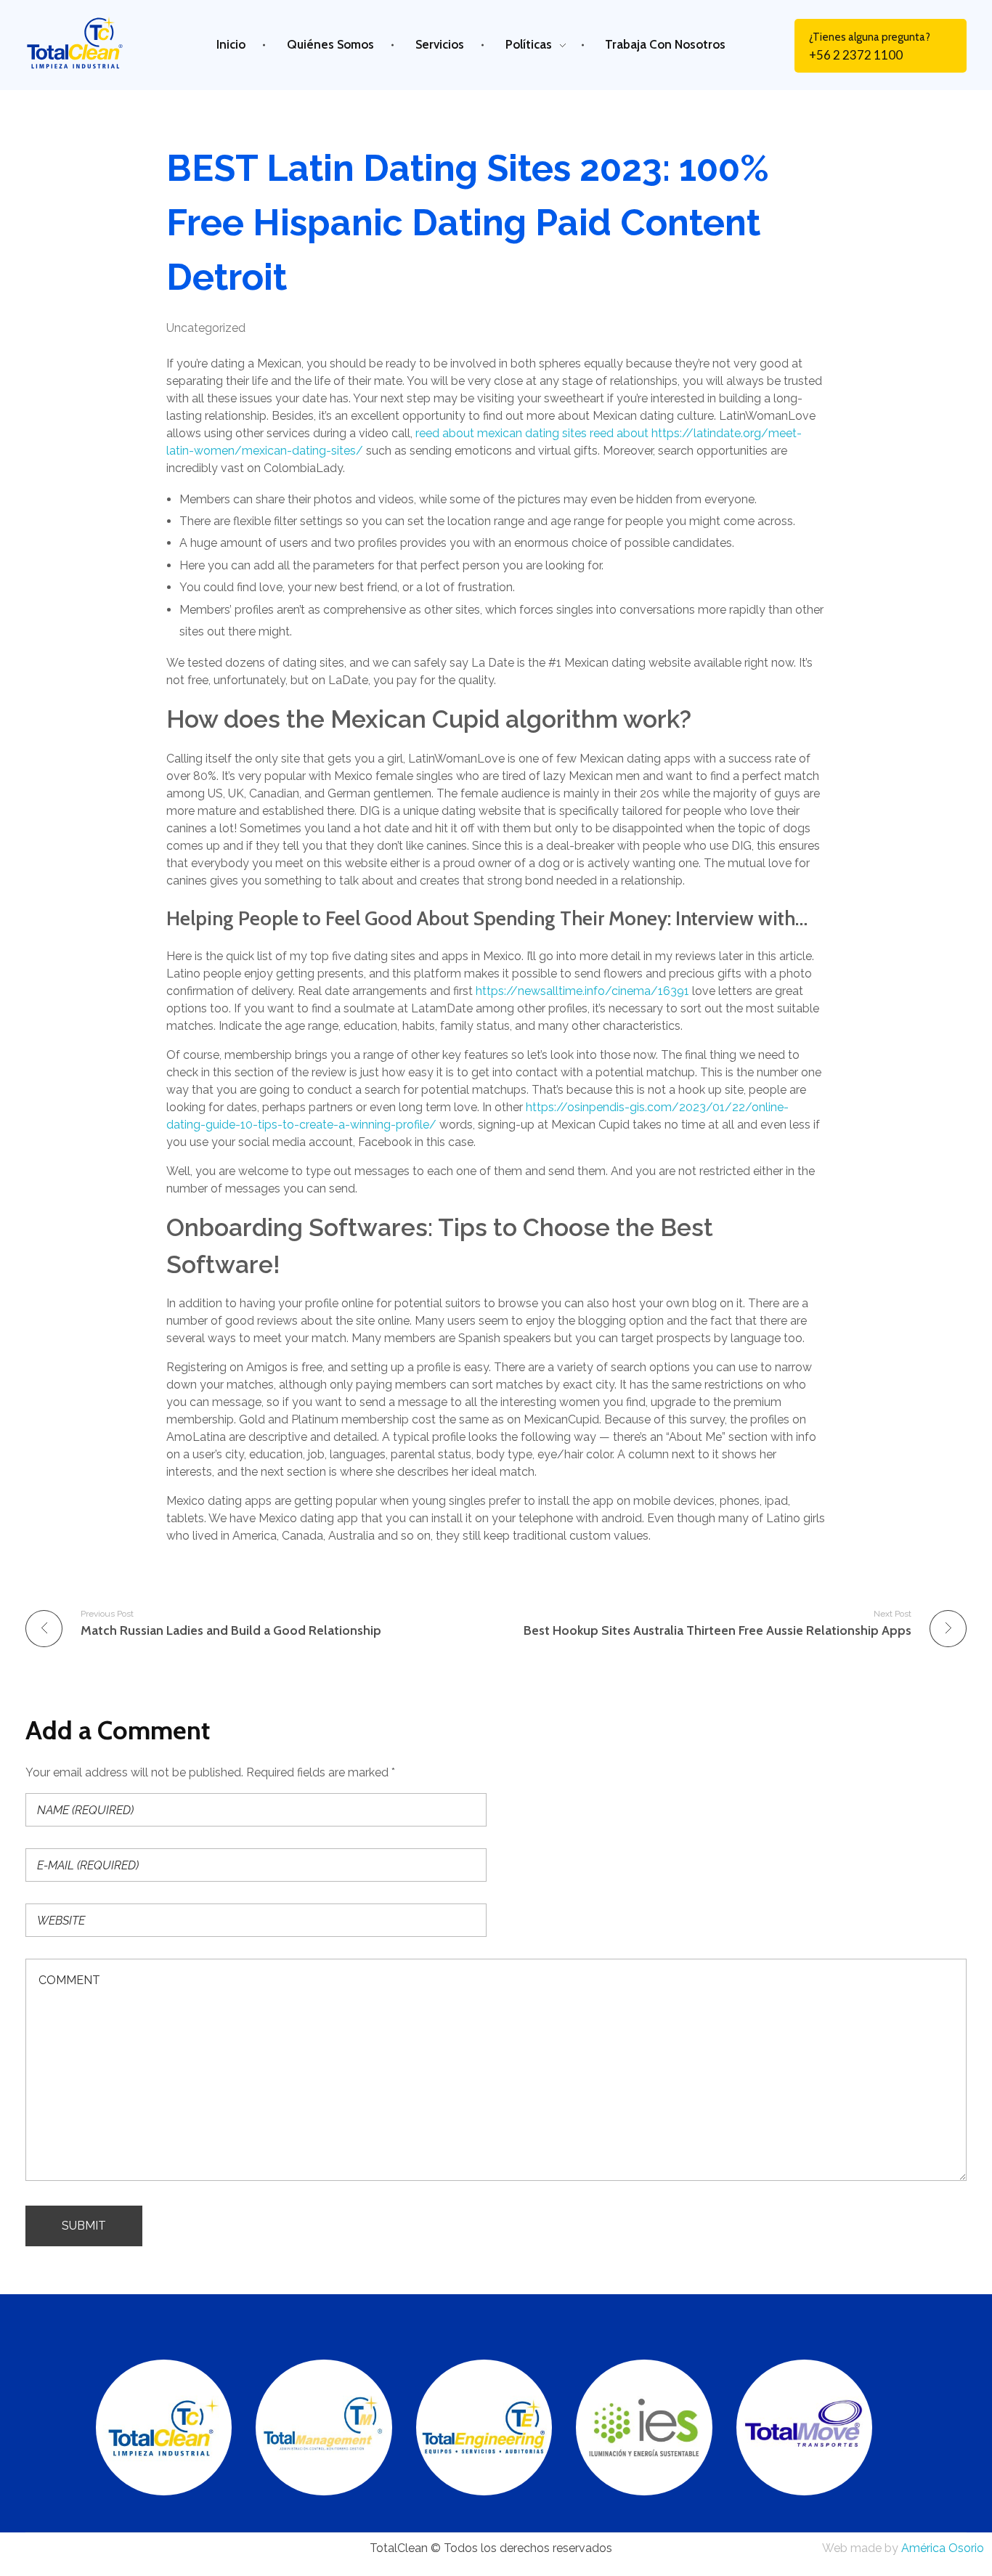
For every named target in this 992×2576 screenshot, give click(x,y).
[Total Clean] (86, 42)
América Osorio (943, 2548)
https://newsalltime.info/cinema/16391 (582, 991)
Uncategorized (206, 328)
